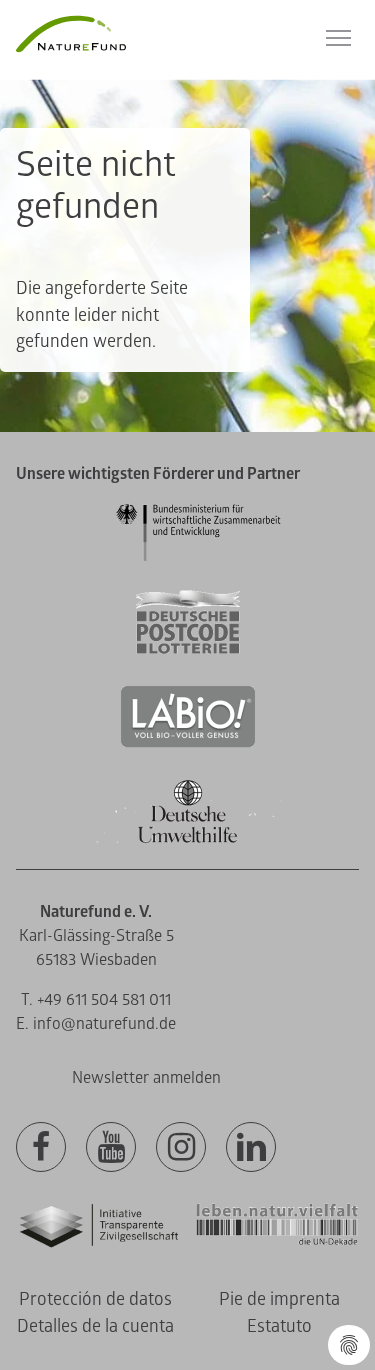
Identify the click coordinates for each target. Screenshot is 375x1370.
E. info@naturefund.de (96, 1024)
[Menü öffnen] (338, 38)
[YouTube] (111, 1148)
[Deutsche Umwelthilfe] (188, 839)
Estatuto (279, 1326)
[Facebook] (41, 1148)
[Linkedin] (251, 1148)
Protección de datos (95, 1299)
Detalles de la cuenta (95, 1326)
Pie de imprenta (279, 1299)
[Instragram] (181, 1148)
